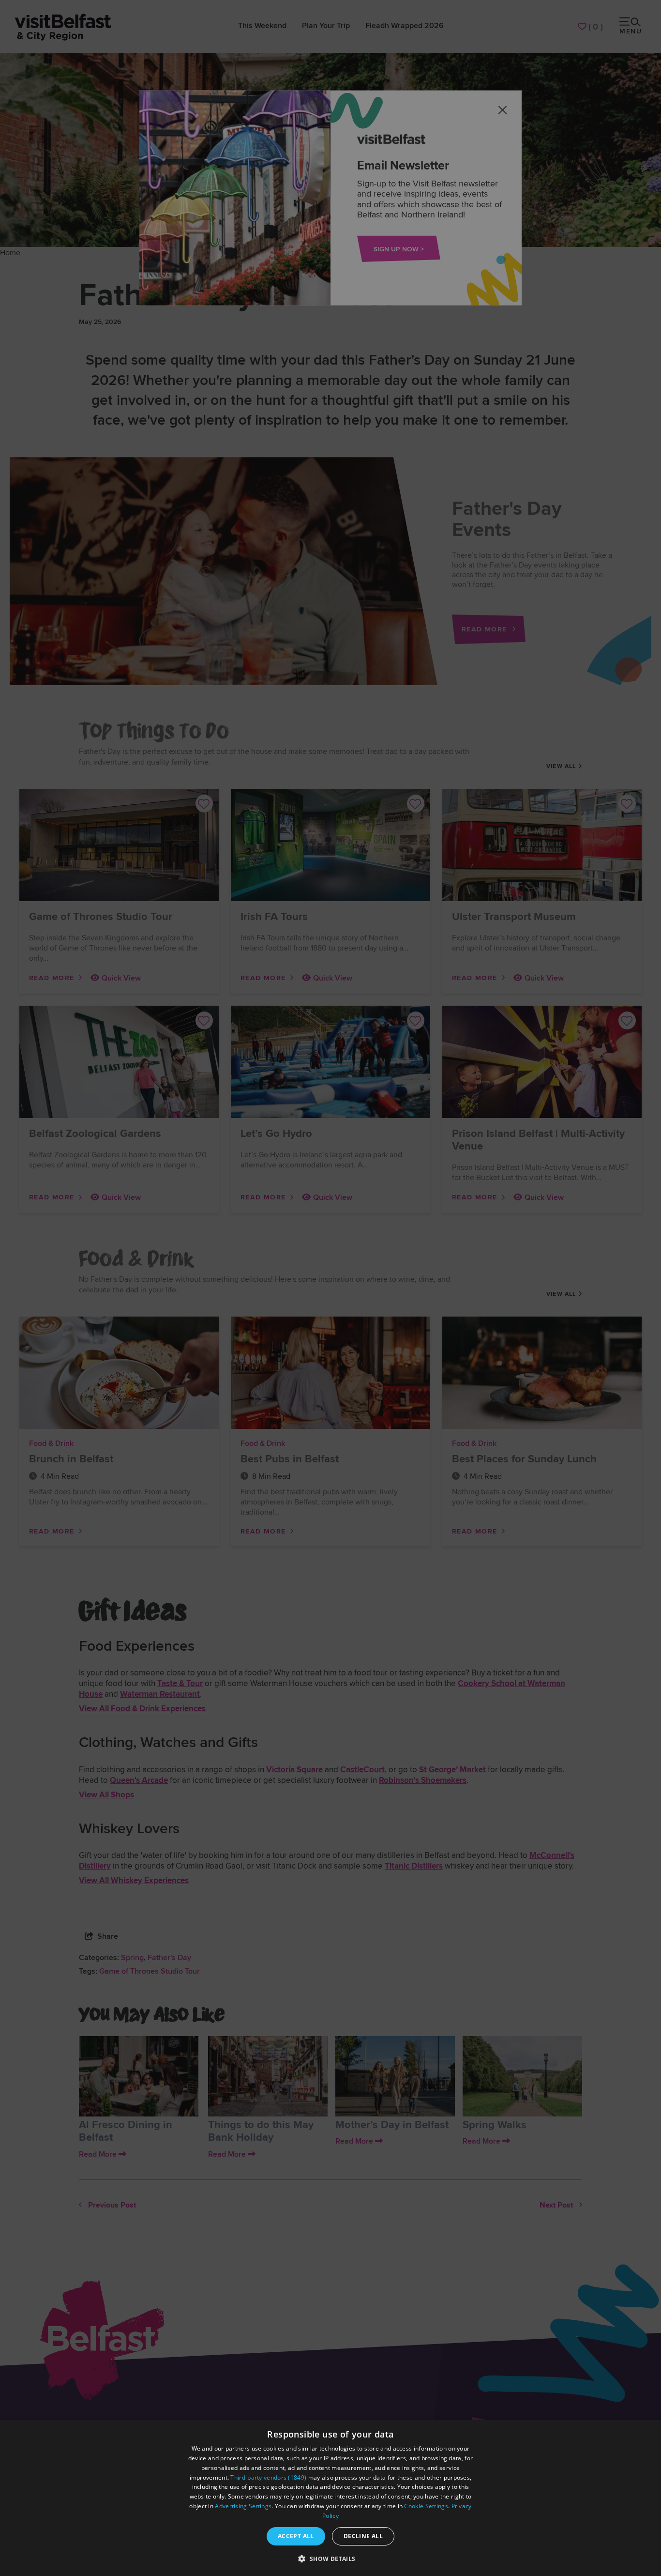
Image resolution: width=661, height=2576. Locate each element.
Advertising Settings (243, 2506)
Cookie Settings (426, 2506)
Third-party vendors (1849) (268, 2477)
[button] (330, 2559)
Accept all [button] (296, 2536)
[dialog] (330, 2498)
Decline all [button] (363, 2536)
